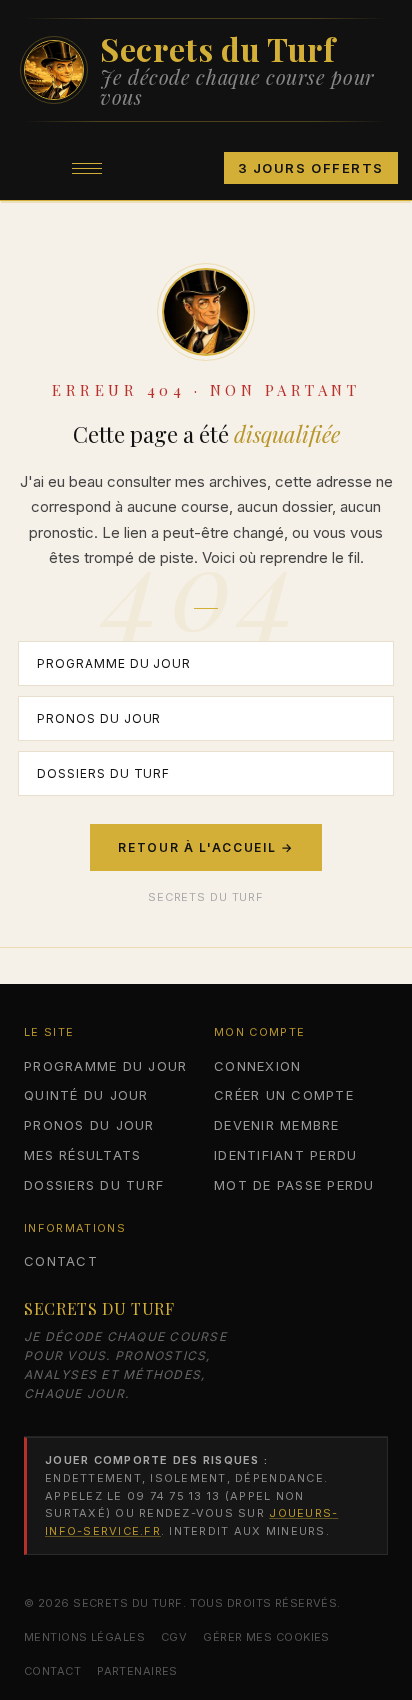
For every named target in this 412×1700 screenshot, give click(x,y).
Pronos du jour (99, 718)
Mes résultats (82, 1155)
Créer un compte (284, 1095)
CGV (174, 1637)
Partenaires (137, 1671)
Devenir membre (277, 1125)
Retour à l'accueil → (206, 847)
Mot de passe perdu (294, 1185)
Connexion (257, 1066)
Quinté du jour (86, 1095)
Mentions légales (84, 1637)
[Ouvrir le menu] (87, 168)
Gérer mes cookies (266, 1637)
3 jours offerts (311, 168)
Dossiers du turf (103, 773)
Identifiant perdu (285, 1155)
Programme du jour (114, 663)
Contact (61, 1261)
